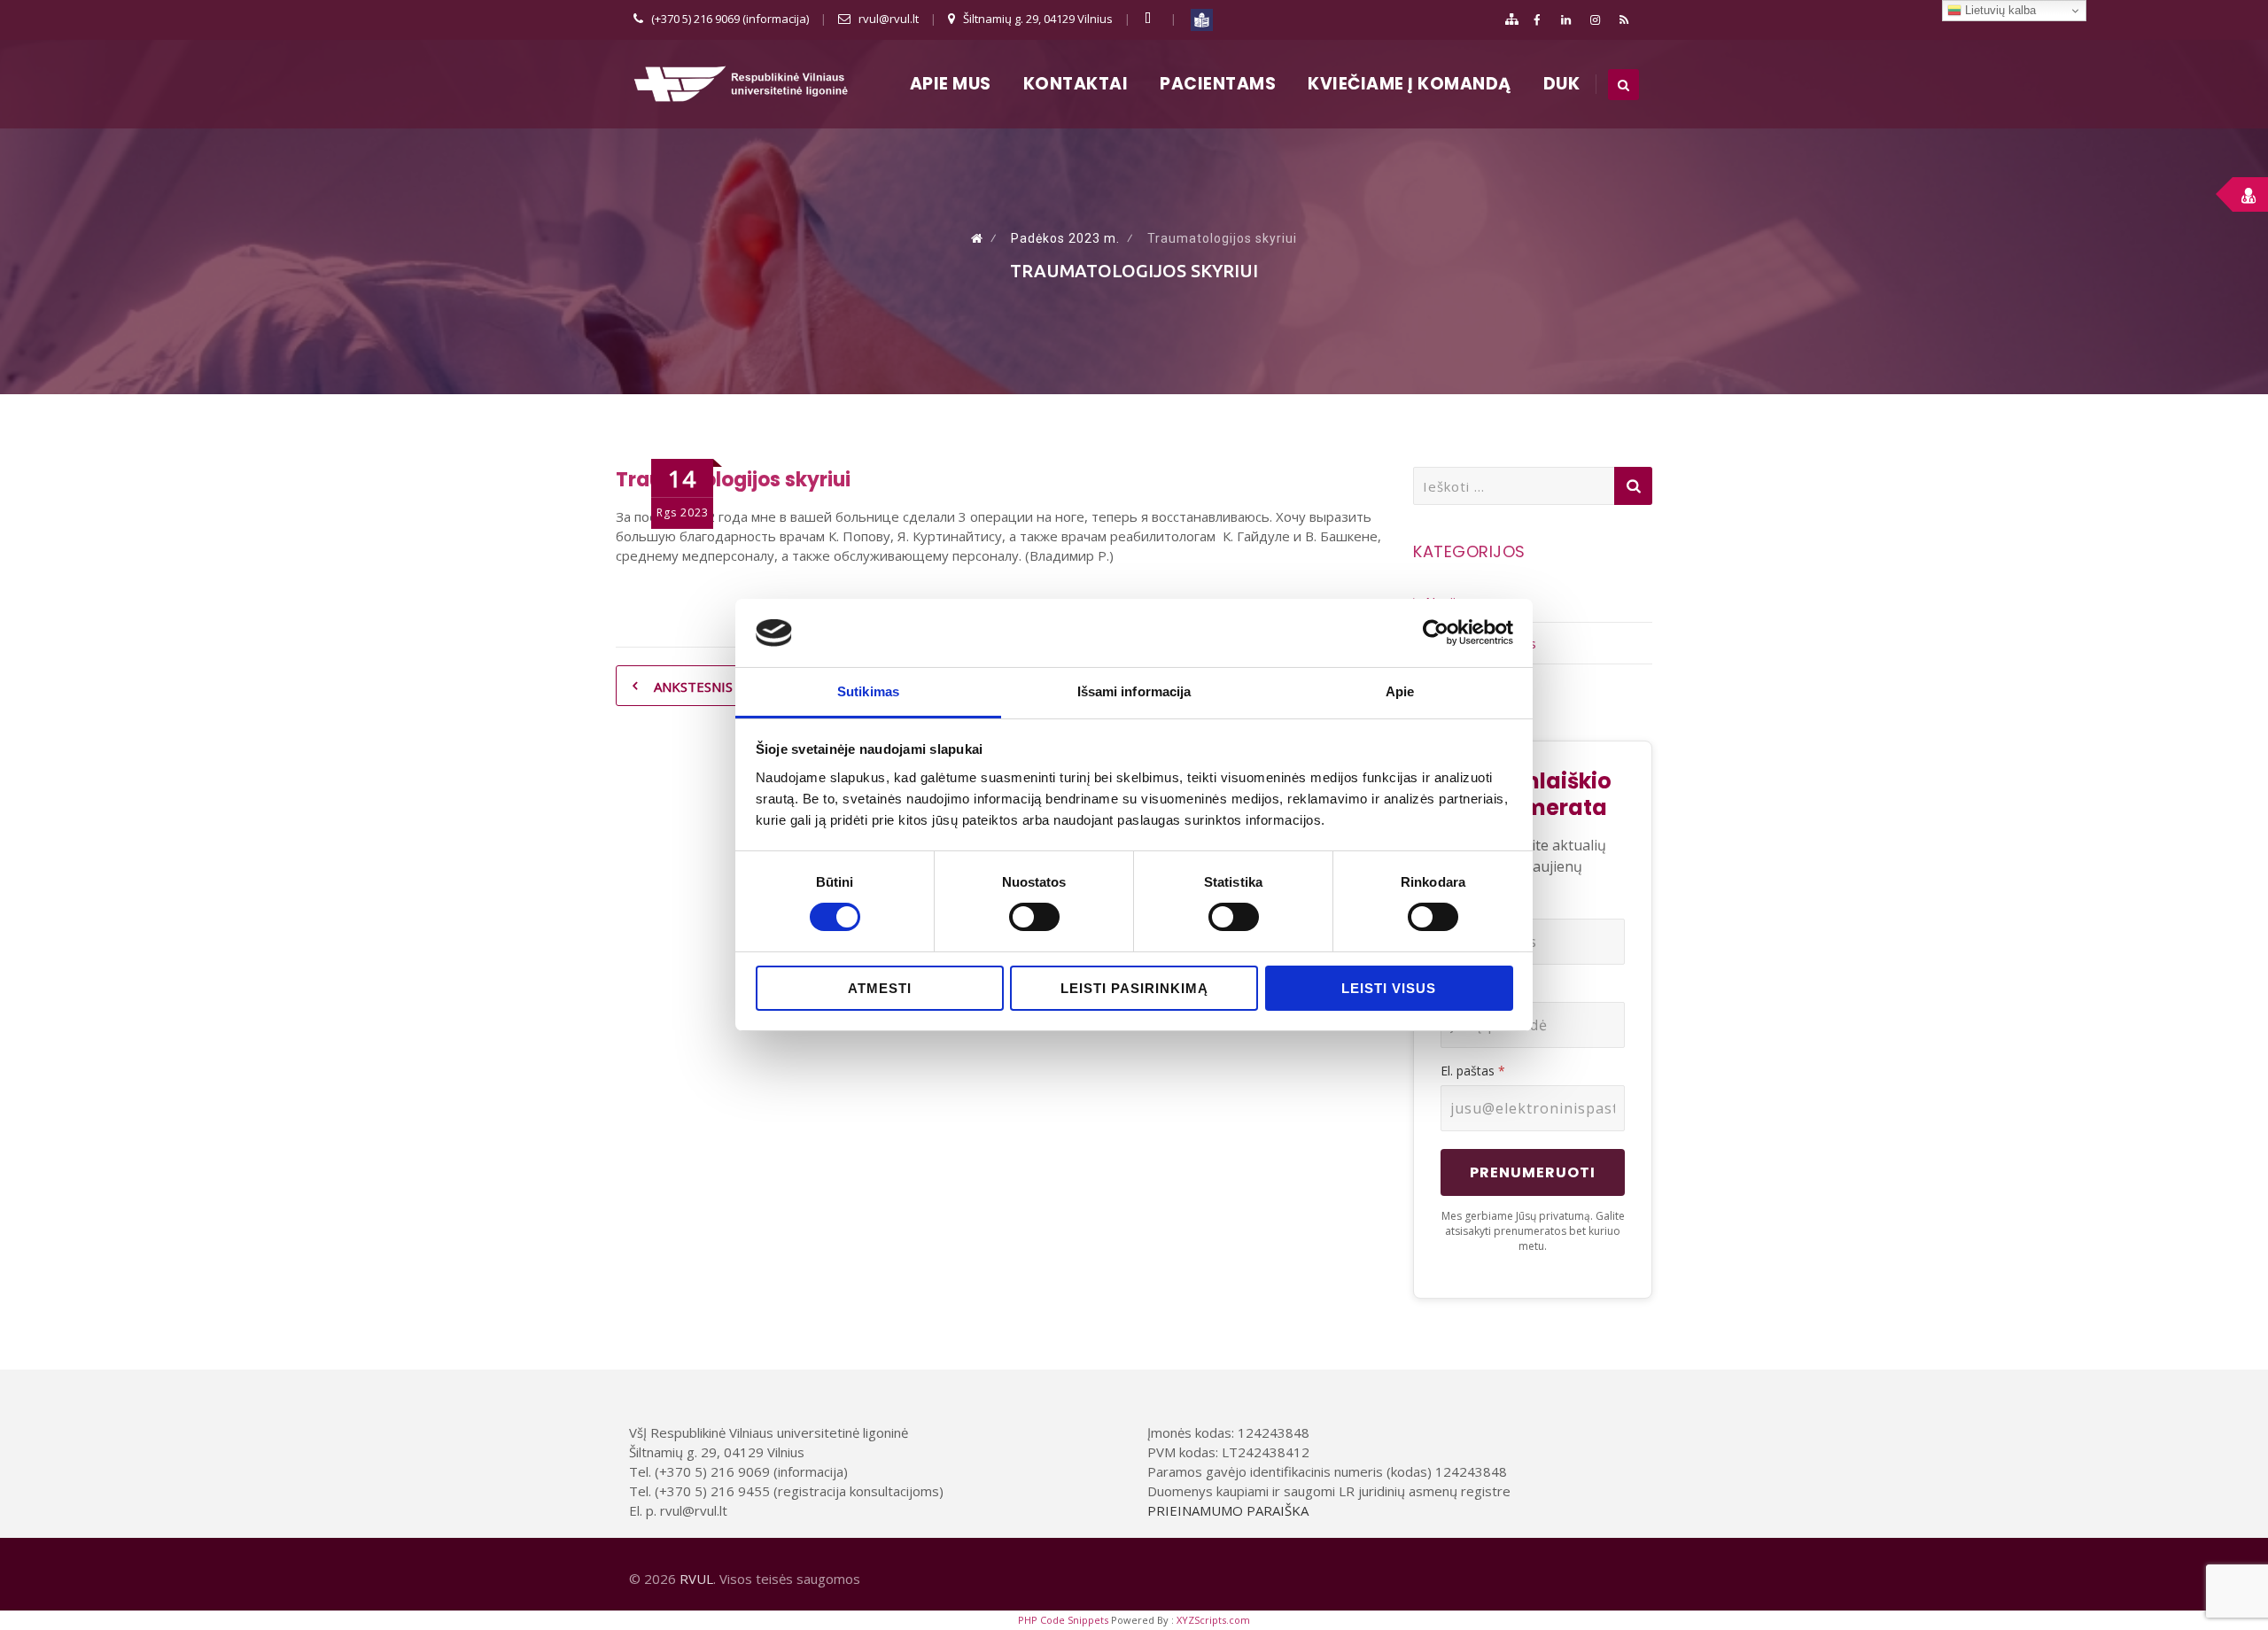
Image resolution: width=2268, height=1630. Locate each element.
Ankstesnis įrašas (716, 687)
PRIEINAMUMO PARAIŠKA (1228, 1510)
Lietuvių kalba (1999, 10)
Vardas (1460, 904)
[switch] (1034, 917)
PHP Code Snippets (1063, 1620)
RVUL (696, 1579)
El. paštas (1473, 1071)
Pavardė (1464, 987)
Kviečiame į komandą (1410, 84)
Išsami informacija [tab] (1134, 691)
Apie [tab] (1400, 691)
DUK (1562, 84)
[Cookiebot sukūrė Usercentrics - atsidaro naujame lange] (1436, 633)
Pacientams (1218, 84)
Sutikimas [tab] (868, 691)
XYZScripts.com (1213, 1620)
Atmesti (880, 988)
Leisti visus (1389, 988)
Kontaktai (1076, 84)
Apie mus (951, 84)
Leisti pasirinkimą (1134, 988)
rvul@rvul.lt (889, 19)
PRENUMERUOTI (1533, 1172)
